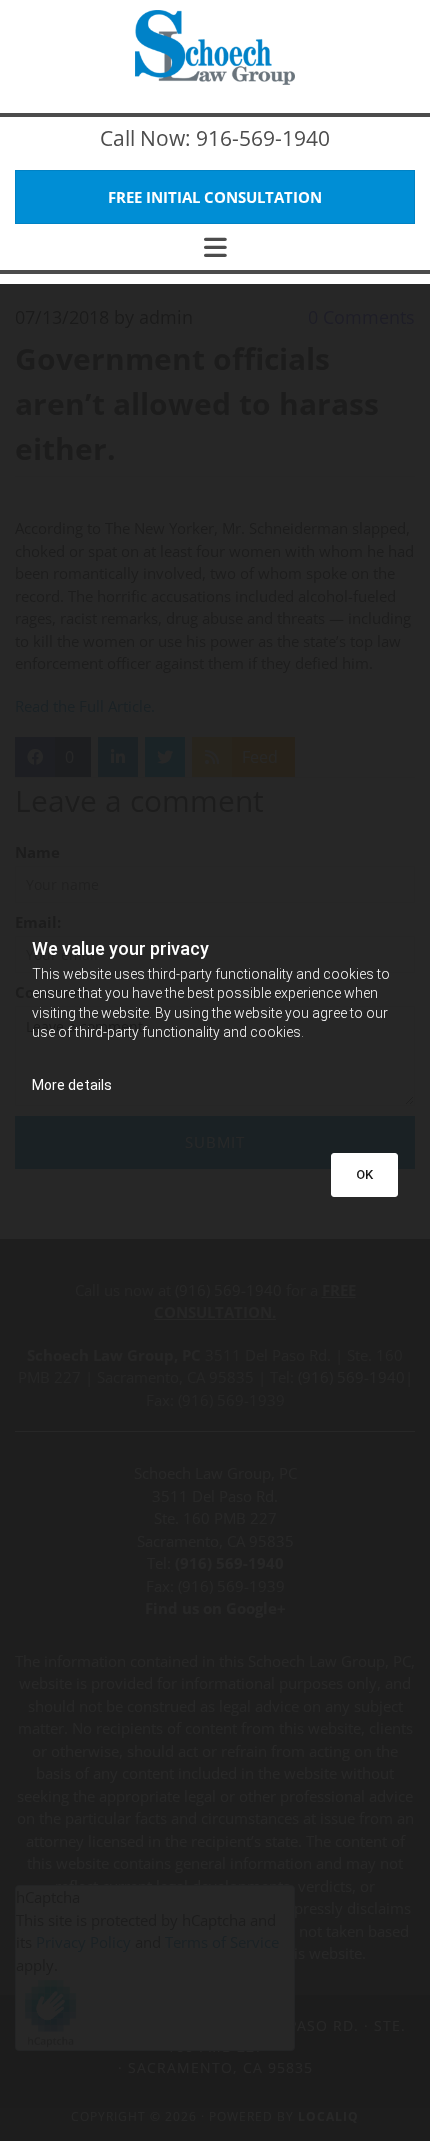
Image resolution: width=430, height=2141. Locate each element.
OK (364, 1174)
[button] (215, 197)
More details (72, 1085)
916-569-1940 (263, 138)
